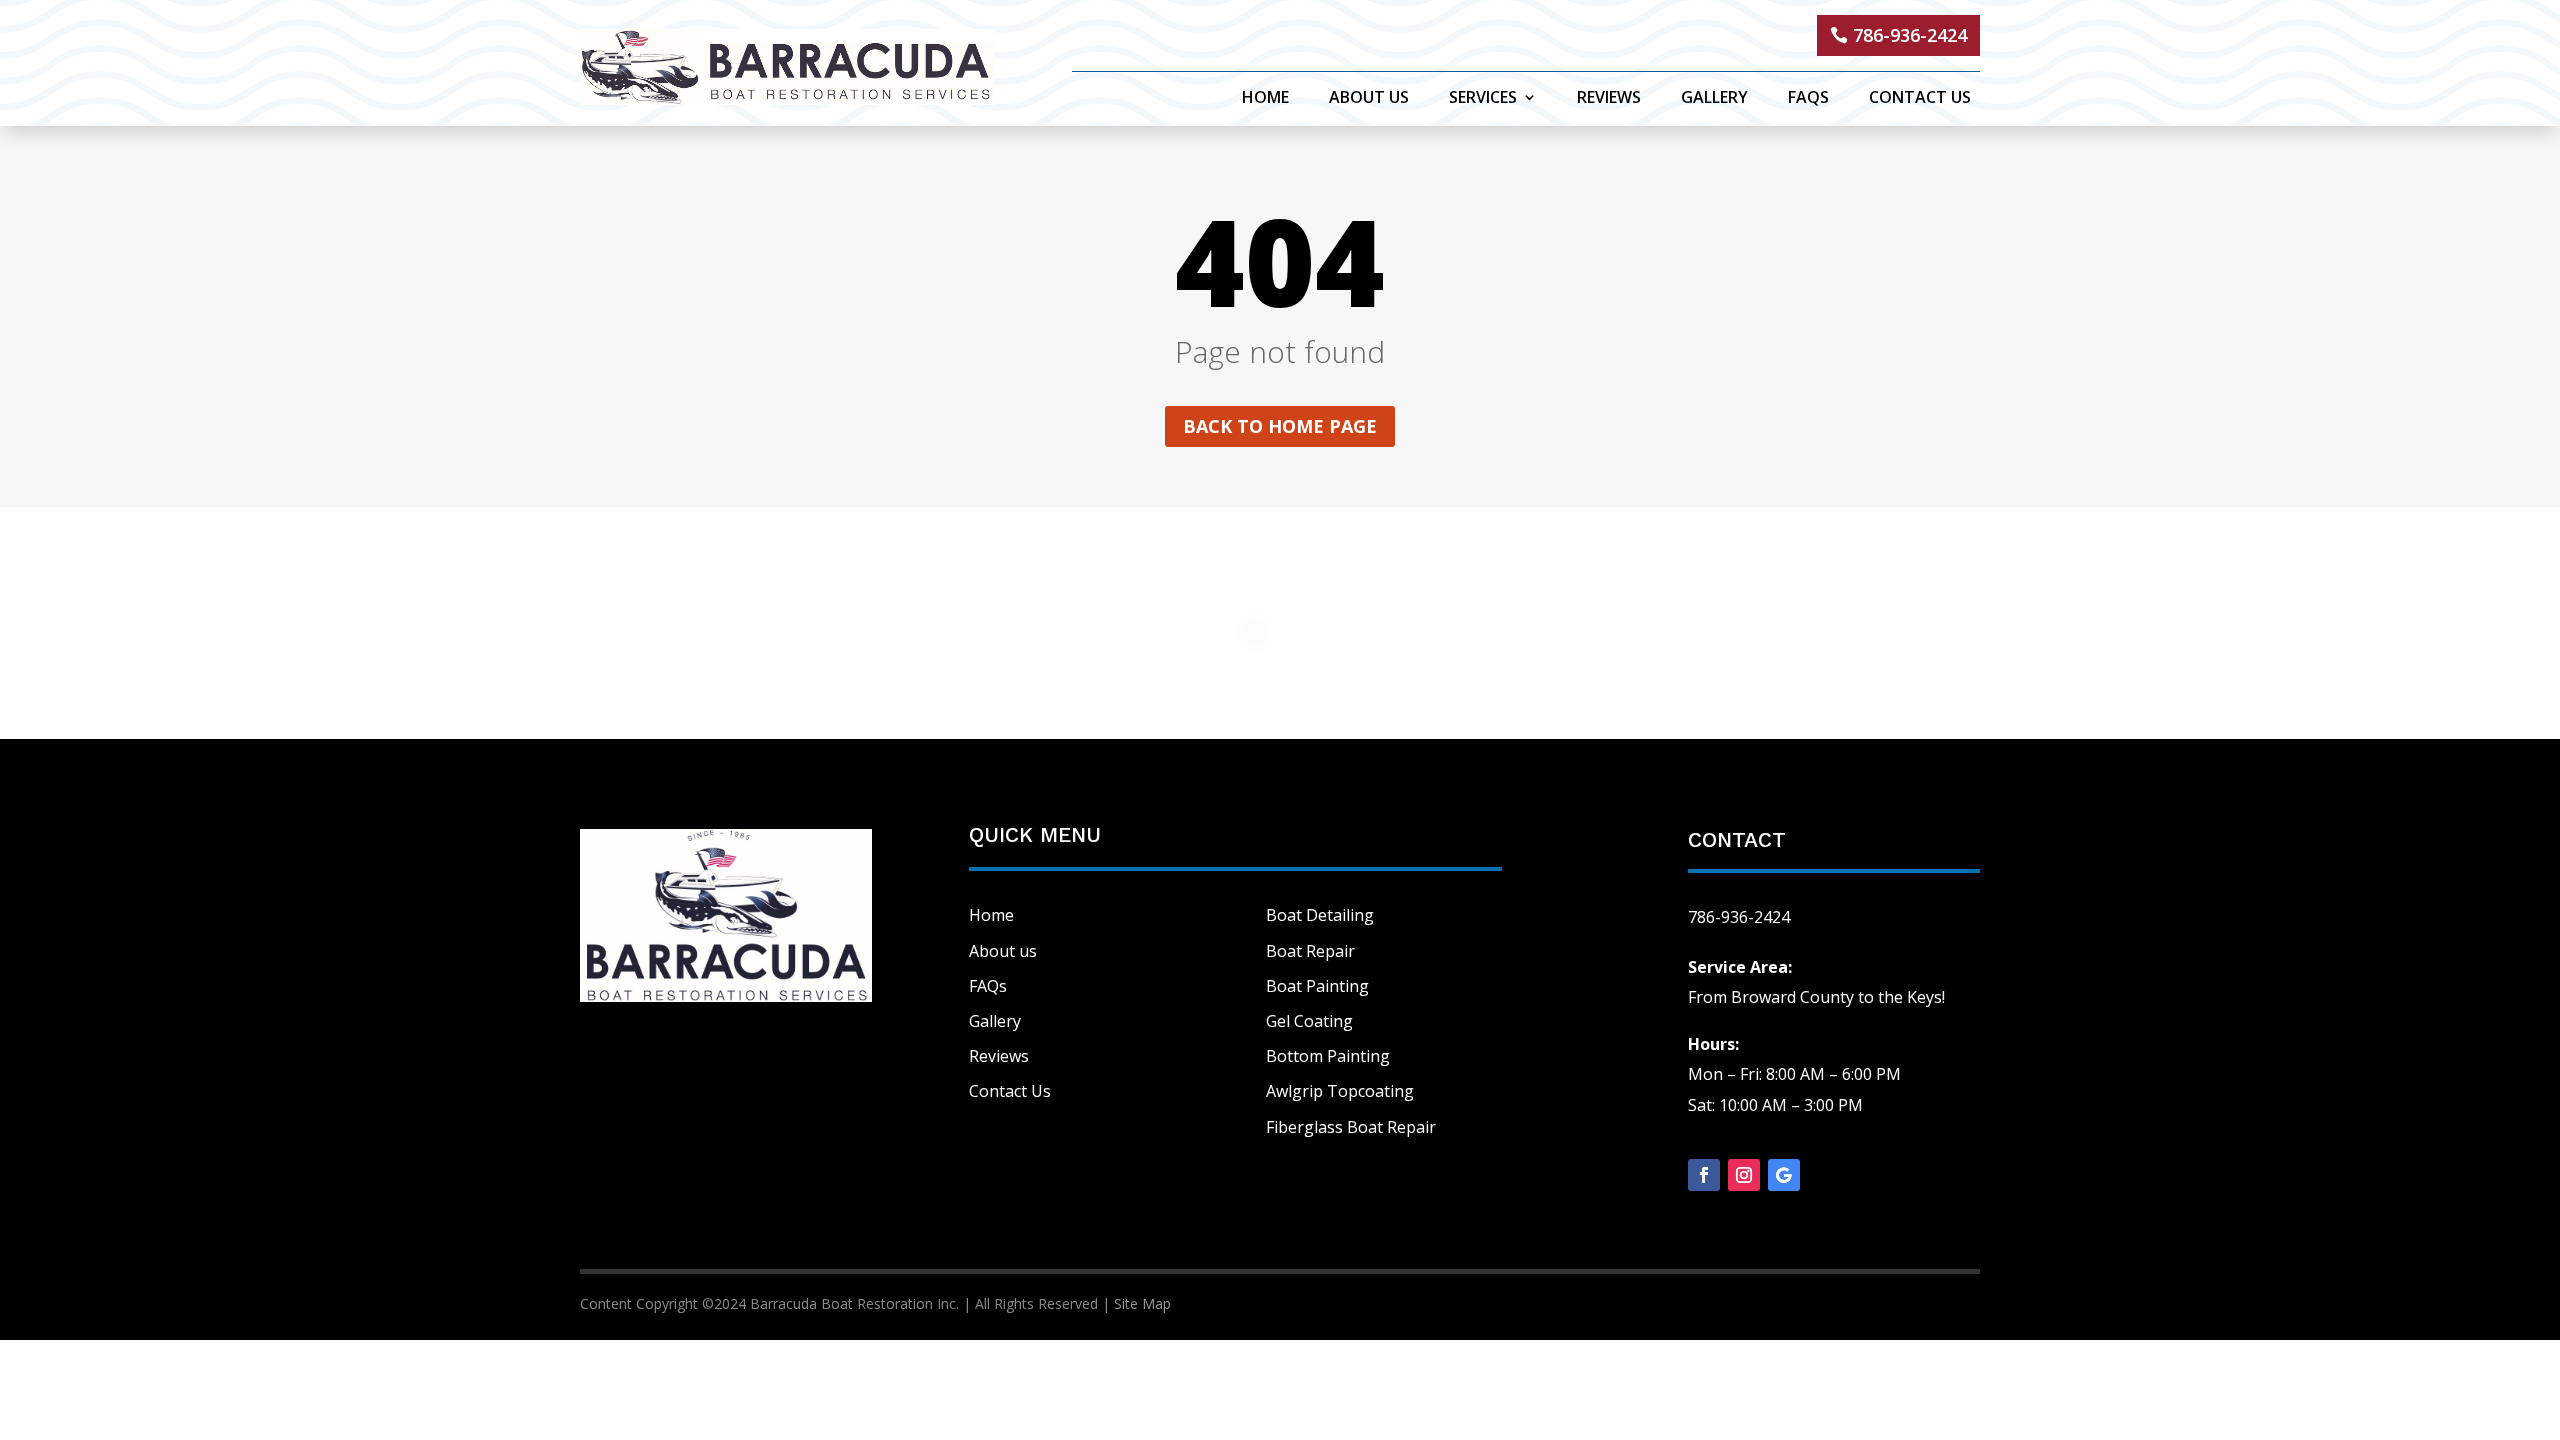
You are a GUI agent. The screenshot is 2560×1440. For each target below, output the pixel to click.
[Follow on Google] (1784, 1175)
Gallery (1714, 99)
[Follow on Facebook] (1704, 1175)
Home (1265, 99)
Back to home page (1280, 426)
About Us (1369, 99)
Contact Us (1920, 99)
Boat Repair (1310, 951)
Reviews (1609, 99)
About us (1003, 951)
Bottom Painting (1328, 1056)
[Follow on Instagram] (1744, 1175)
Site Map (1142, 1303)
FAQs (1808, 99)
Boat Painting (1317, 986)
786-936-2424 (1910, 35)
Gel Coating (1309, 1021)
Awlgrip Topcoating (1340, 1091)
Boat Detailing (1320, 915)
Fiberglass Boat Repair (1351, 1127)
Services (1483, 99)
